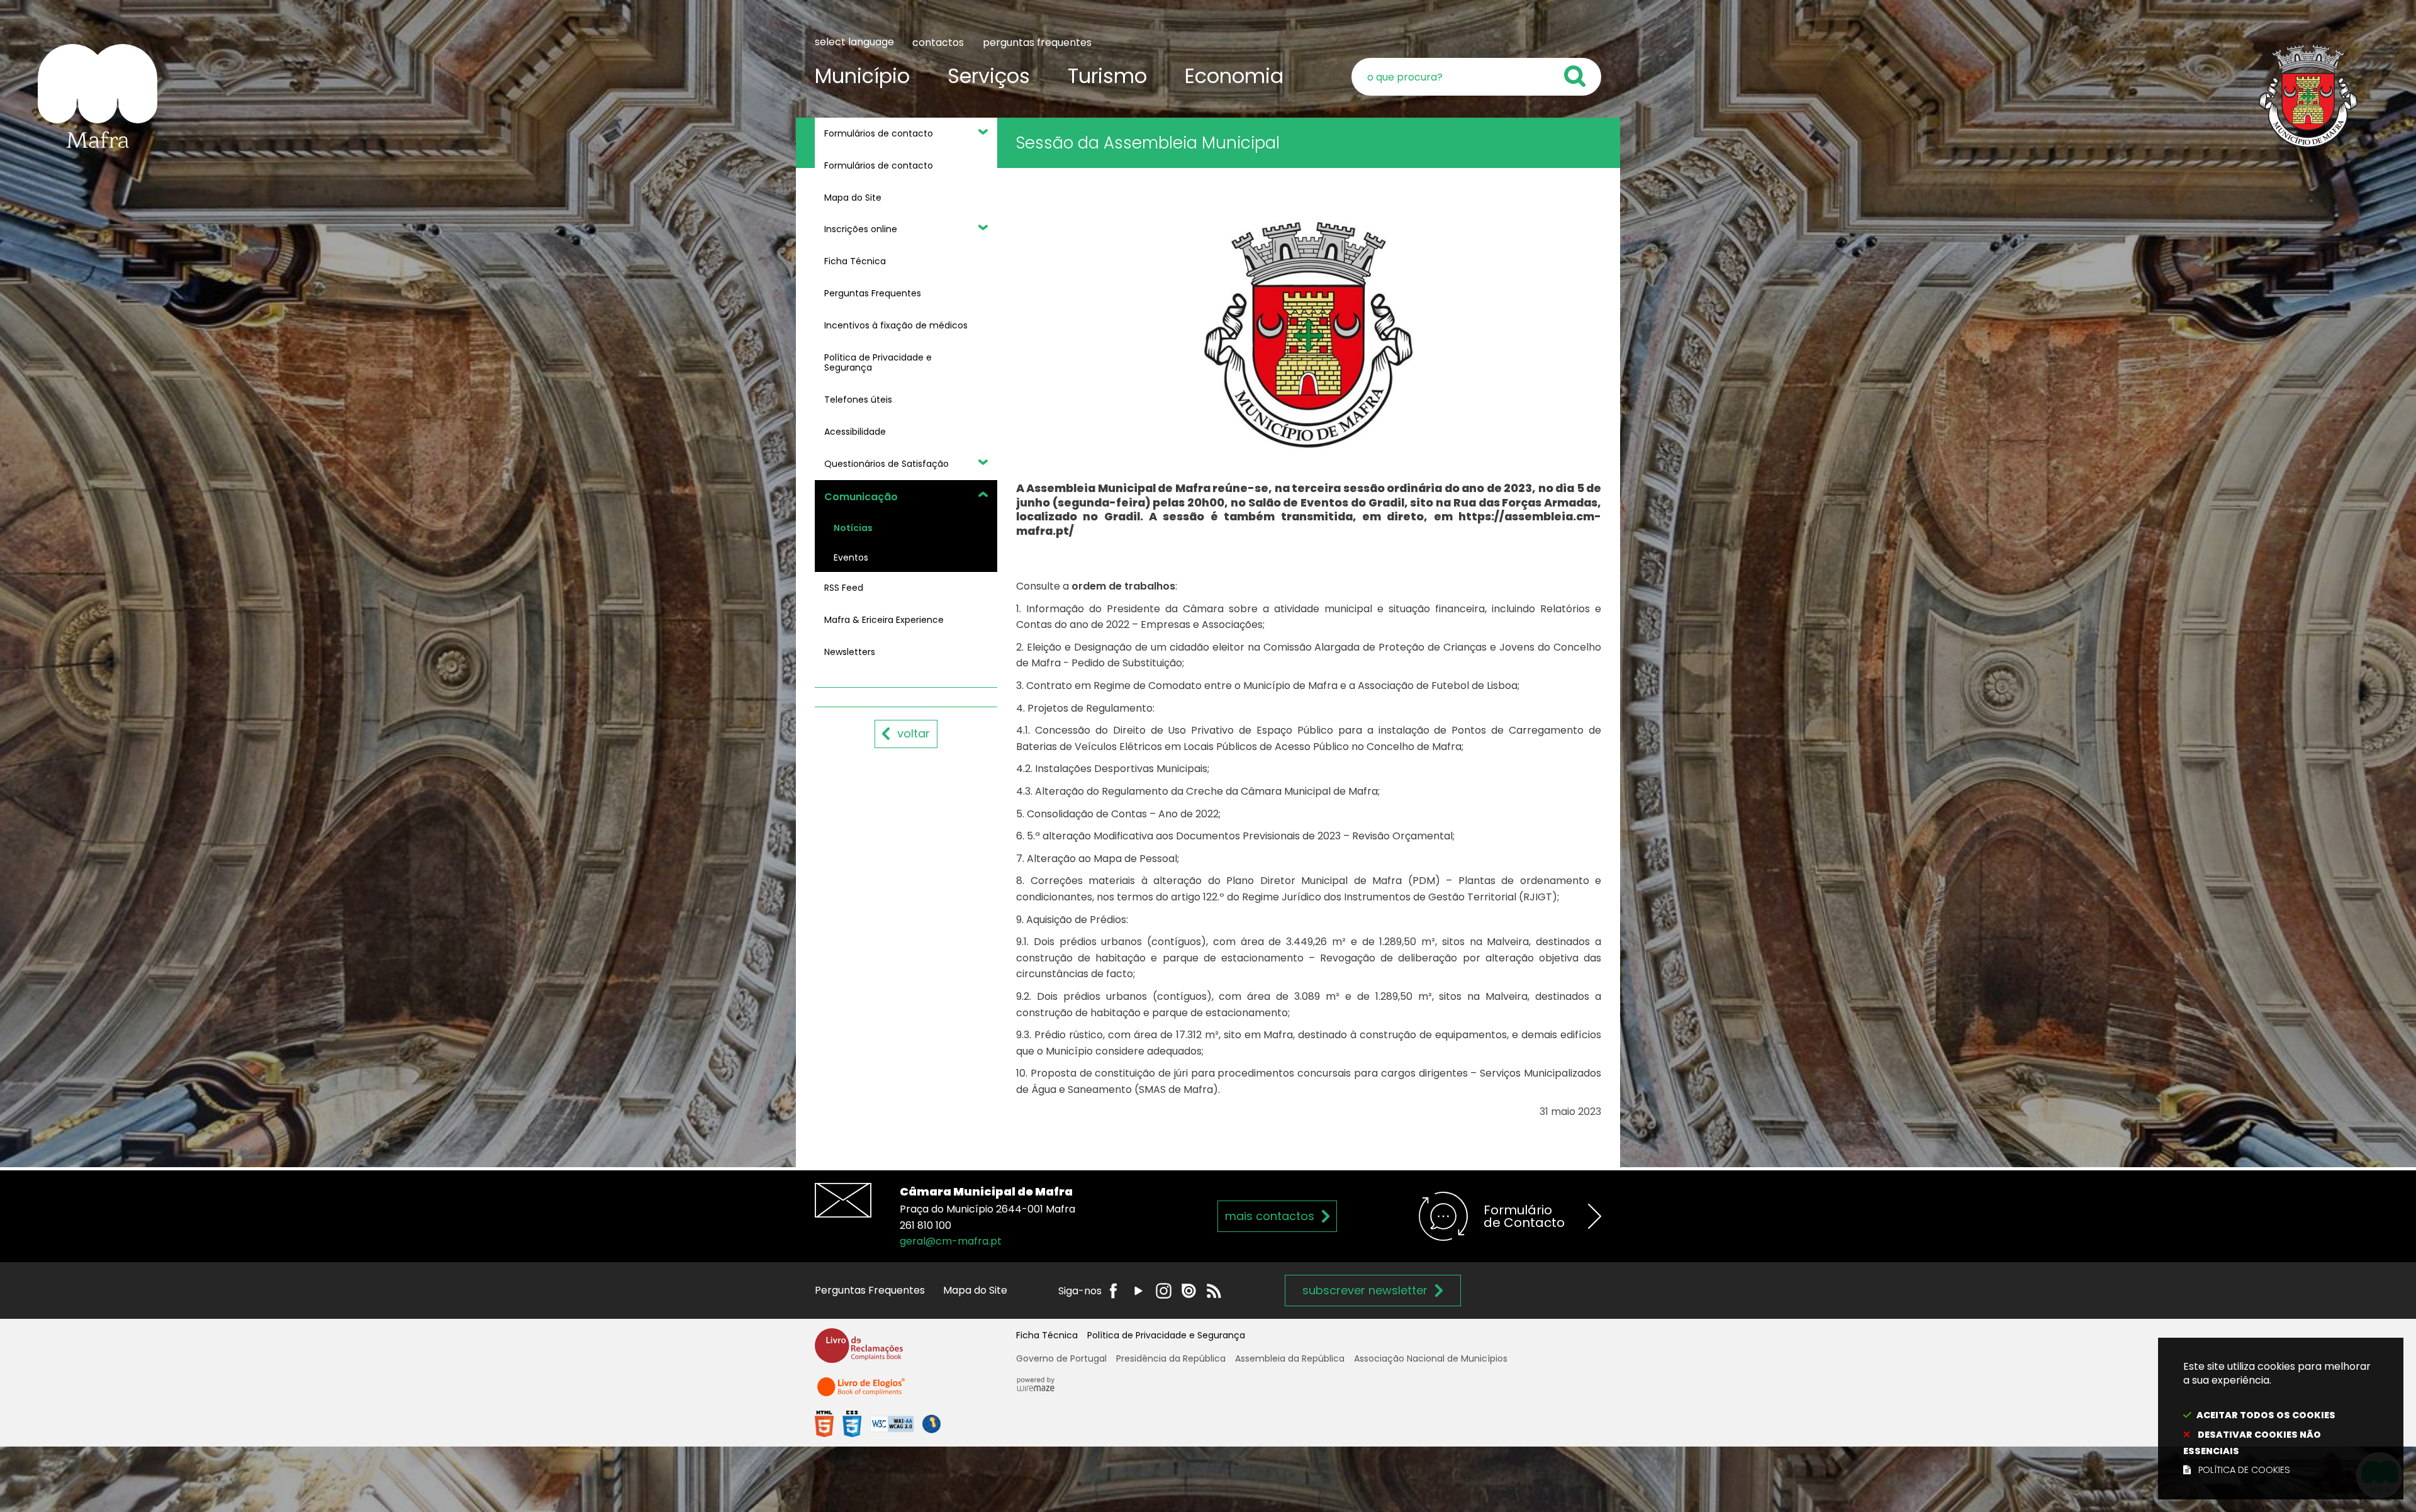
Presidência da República (1171, 1358)
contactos (938, 42)
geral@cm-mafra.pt (951, 1241)
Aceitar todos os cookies (2266, 1415)
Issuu (1189, 1291)
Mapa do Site (975, 1290)
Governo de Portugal (1061, 1358)
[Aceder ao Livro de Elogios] (862, 1392)
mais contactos (1270, 1216)
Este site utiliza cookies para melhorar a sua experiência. (2277, 1418)
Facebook (1113, 1291)
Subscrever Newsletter (1365, 1290)
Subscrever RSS (1214, 1291)
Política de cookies (2244, 1470)
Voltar (914, 733)
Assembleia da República (1290, 1358)
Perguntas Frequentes (870, 1290)
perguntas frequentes (1037, 42)
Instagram (1164, 1291)
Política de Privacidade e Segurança (1166, 1335)
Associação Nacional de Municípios (1431, 1358)
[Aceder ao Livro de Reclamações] (859, 1351)
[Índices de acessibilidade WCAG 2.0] (878, 1424)
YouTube (1138, 1291)
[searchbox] (1476, 77)
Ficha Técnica (1047, 1335)
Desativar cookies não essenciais (2252, 1443)
